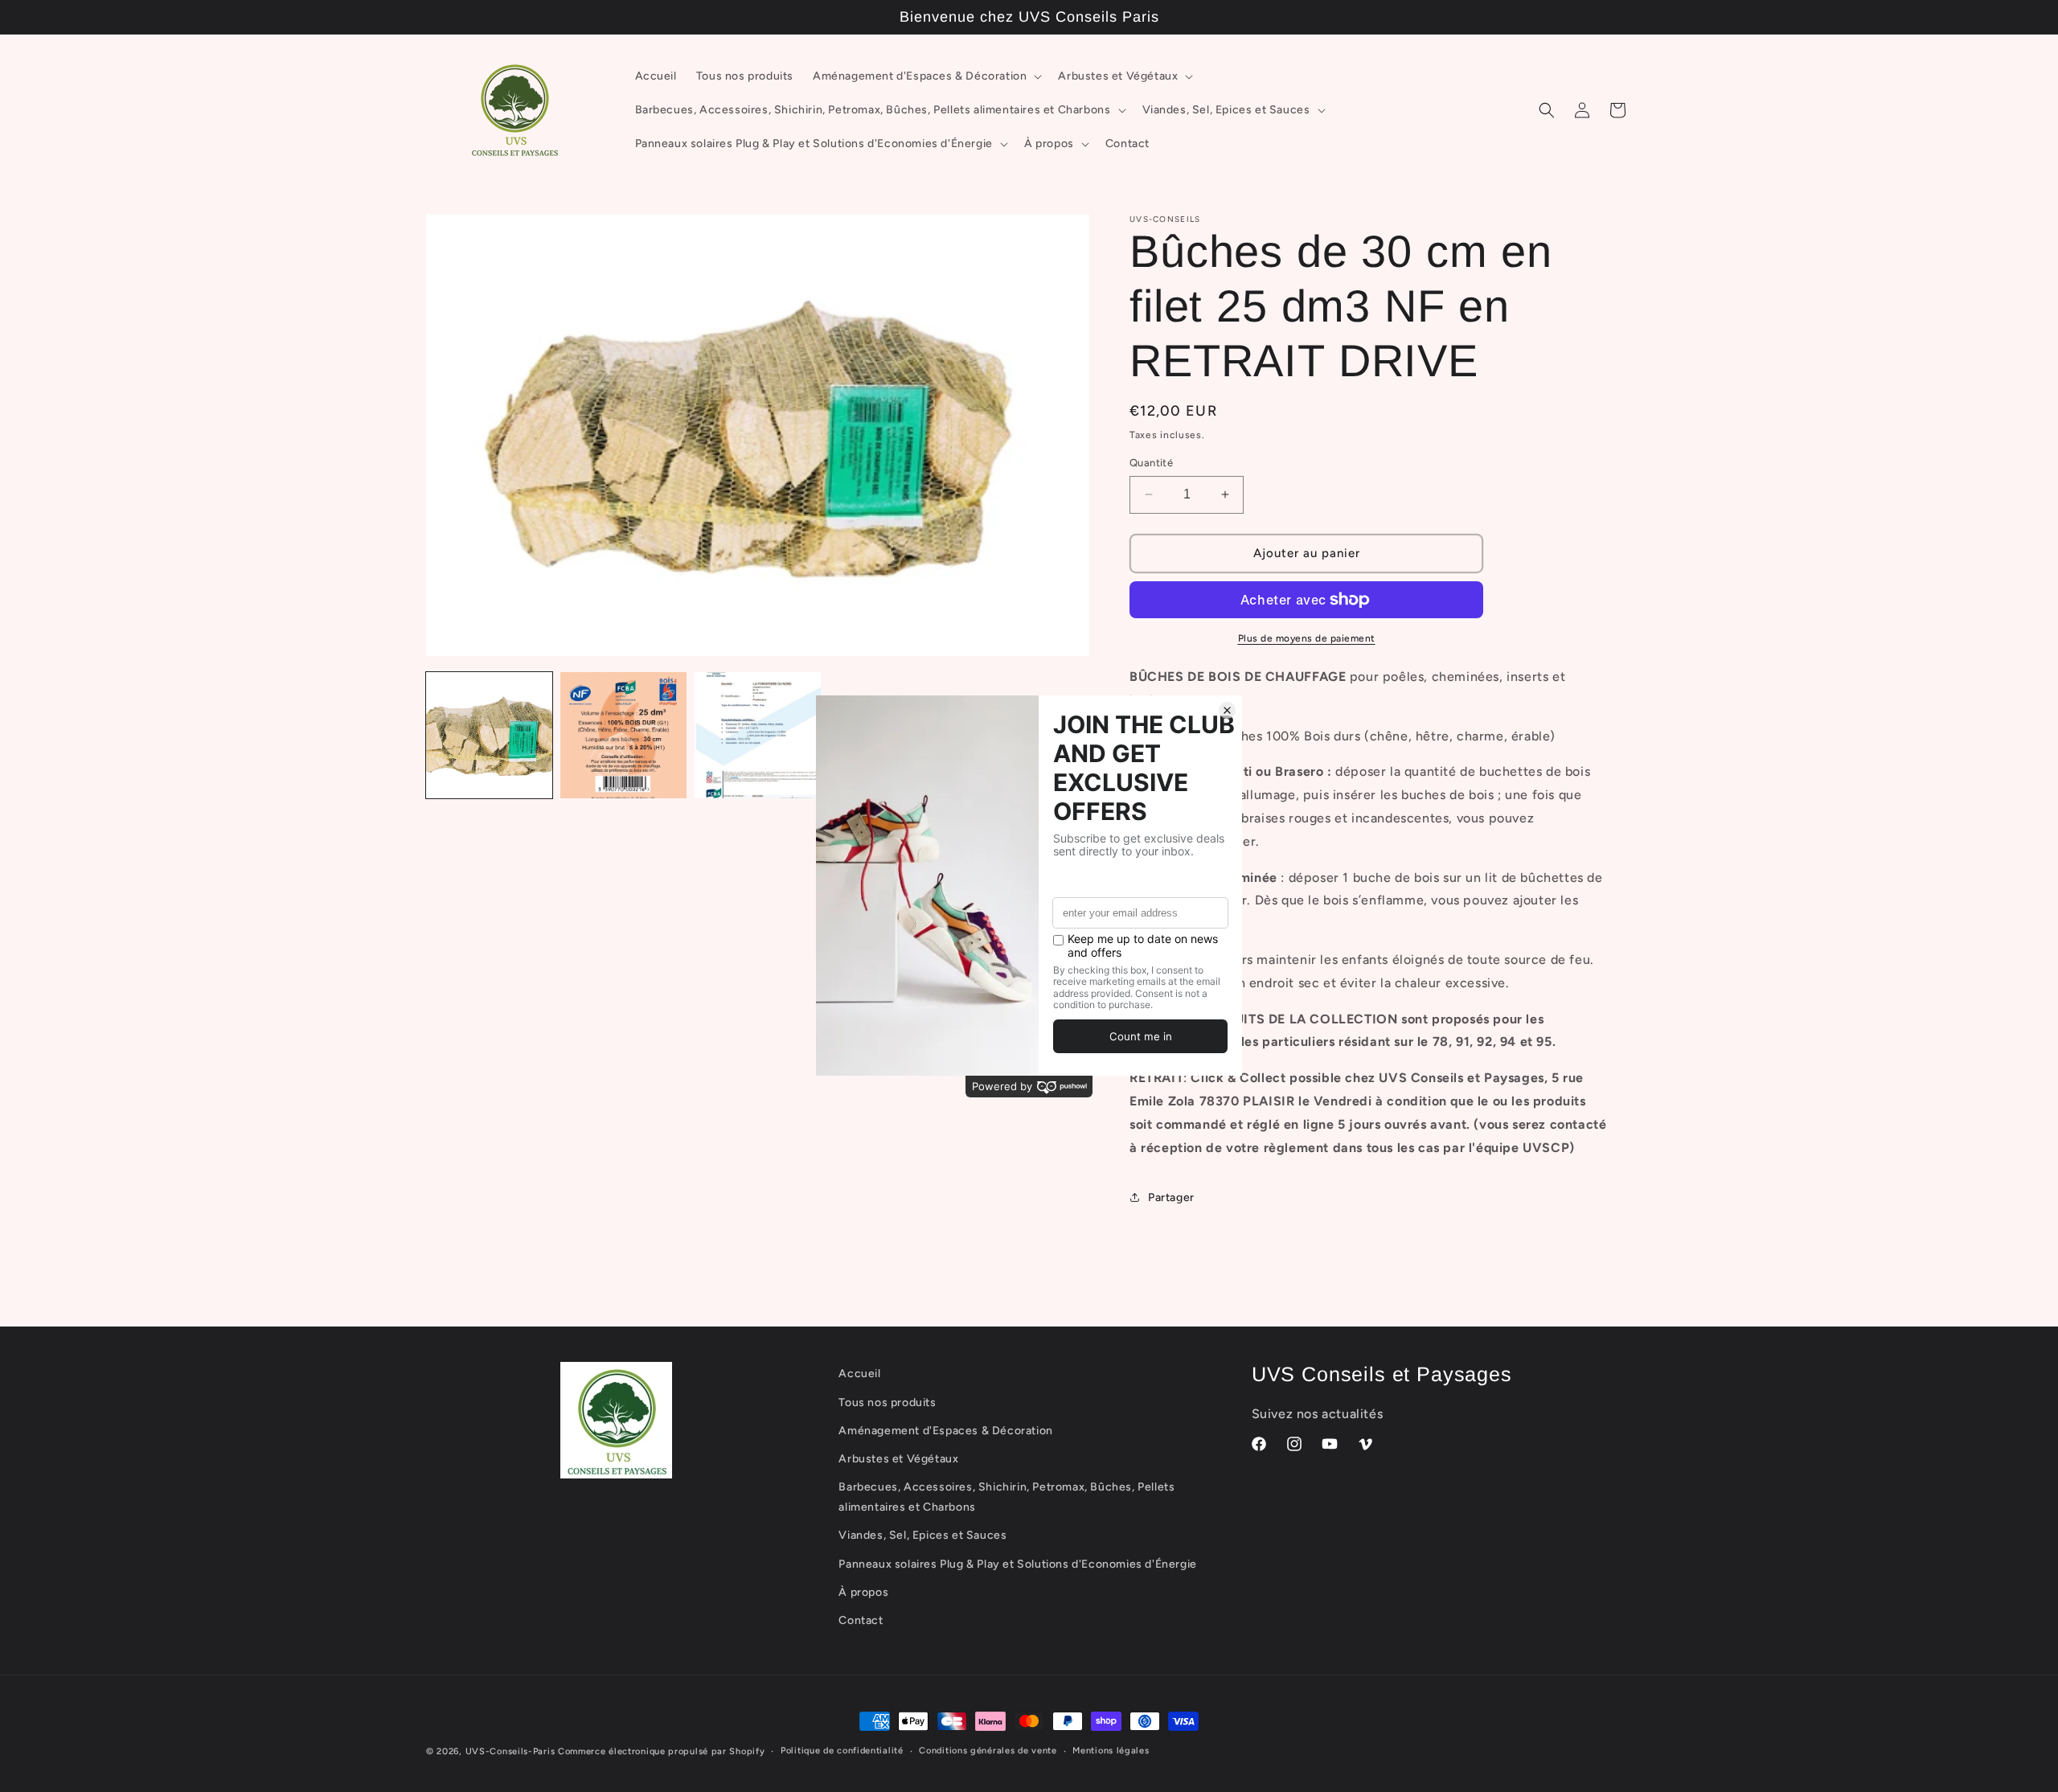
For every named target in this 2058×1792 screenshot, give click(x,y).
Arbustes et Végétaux (898, 1459)
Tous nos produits (887, 1402)
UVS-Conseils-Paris (510, 1751)
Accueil (859, 1374)
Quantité (1151, 463)
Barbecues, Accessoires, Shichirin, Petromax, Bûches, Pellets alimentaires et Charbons (1006, 1497)
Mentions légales (1111, 1751)
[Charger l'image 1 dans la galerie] (489, 735)
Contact (861, 1620)
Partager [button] (1171, 1197)
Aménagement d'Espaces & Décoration (945, 1431)
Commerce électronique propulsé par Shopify (661, 1751)
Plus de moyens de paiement (1307, 638)
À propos (863, 1592)
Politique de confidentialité (842, 1751)
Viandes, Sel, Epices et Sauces (922, 1536)
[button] (926, 76)
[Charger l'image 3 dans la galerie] (758, 735)
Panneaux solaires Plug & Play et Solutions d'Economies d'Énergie (1017, 1564)
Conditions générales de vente (988, 1751)
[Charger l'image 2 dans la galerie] (623, 735)
